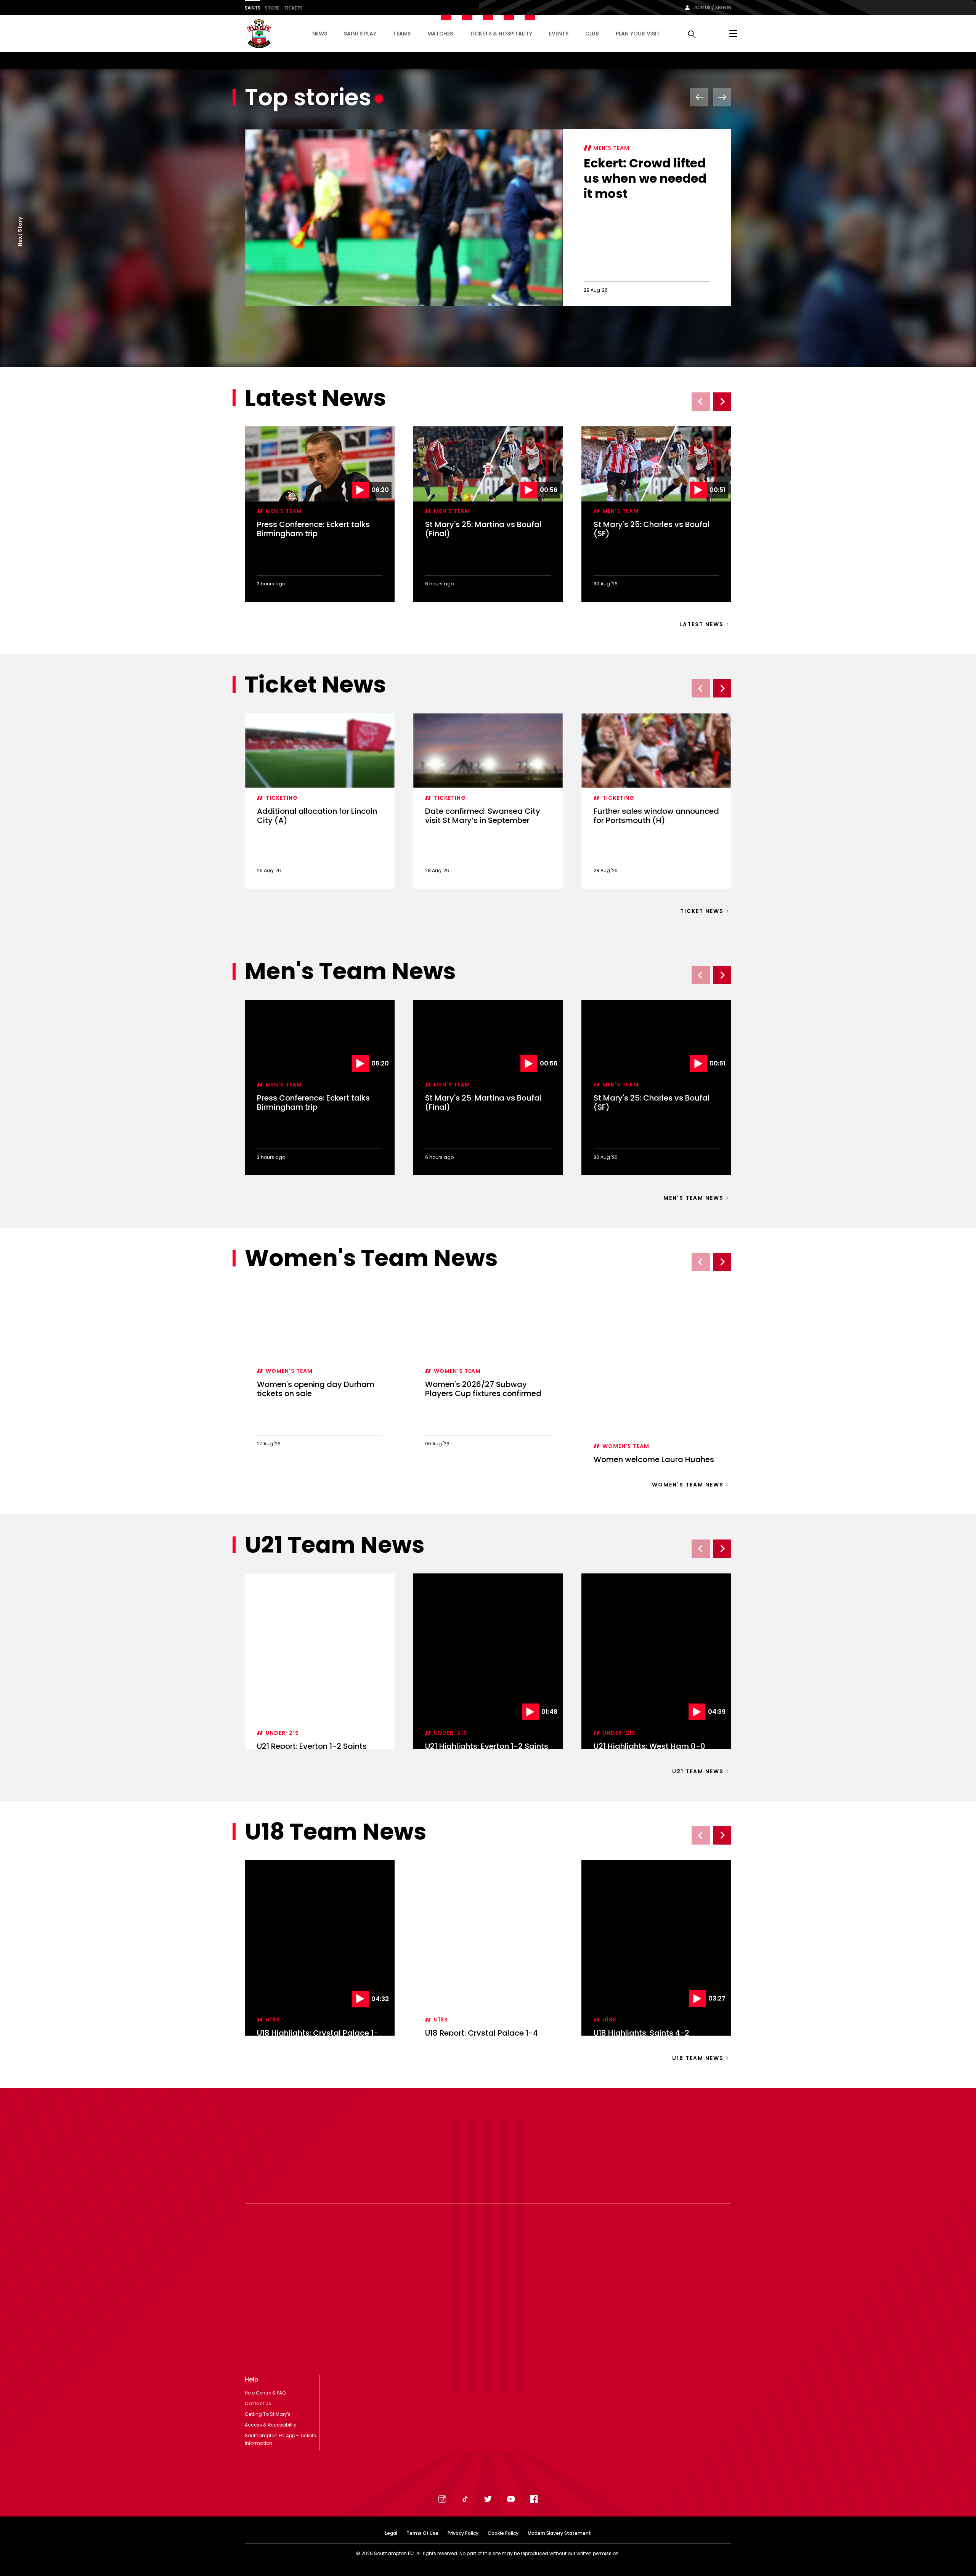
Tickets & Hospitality (501, 34)
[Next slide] (722, 402)
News (320, 34)
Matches (440, 34)
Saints (253, 8)
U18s (273, 2020)
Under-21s (282, 1733)
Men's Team (611, 148)
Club (592, 34)
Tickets (293, 8)
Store (272, 8)
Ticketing (282, 798)
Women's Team (289, 1371)
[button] (20, 253)
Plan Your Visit (638, 34)
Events (559, 34)
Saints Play (360, 34)
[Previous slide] (701, 402)
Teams (402, 34)
